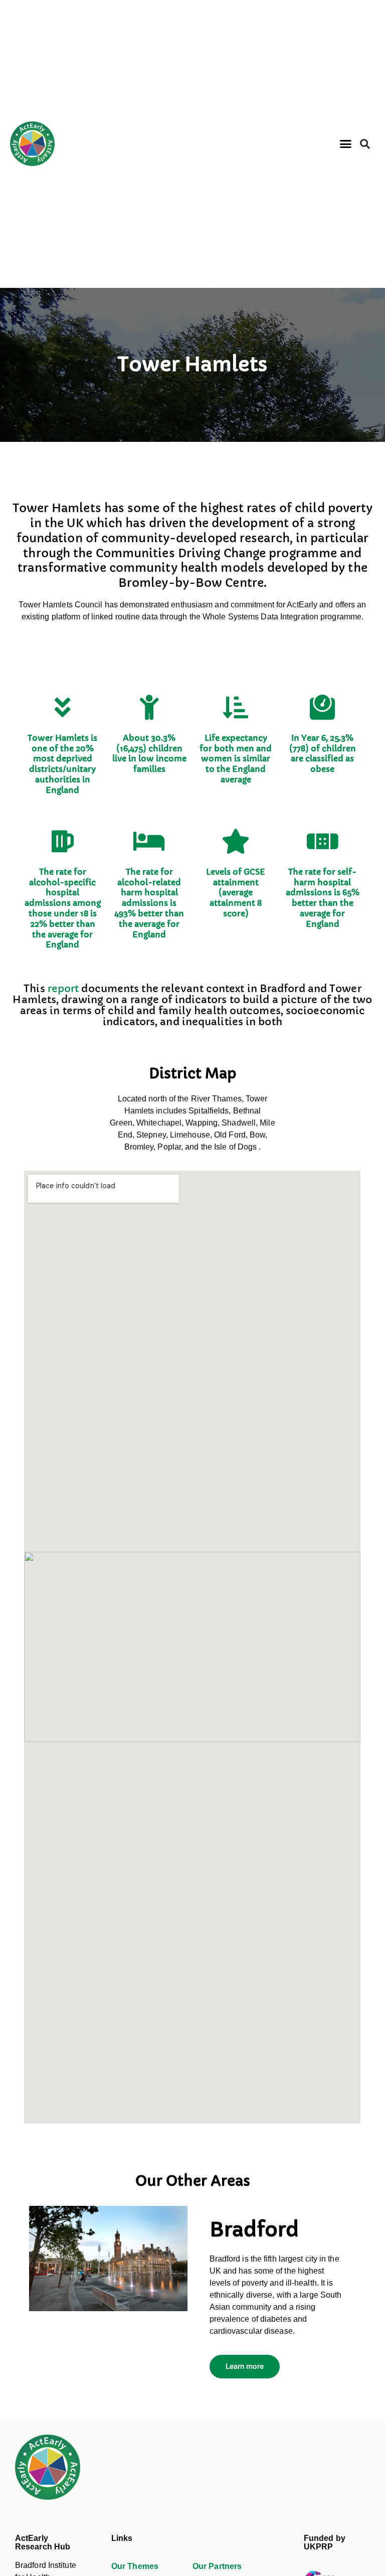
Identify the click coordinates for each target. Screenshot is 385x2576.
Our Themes (135, 2566)
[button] (345, 144)
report (63, 989)
